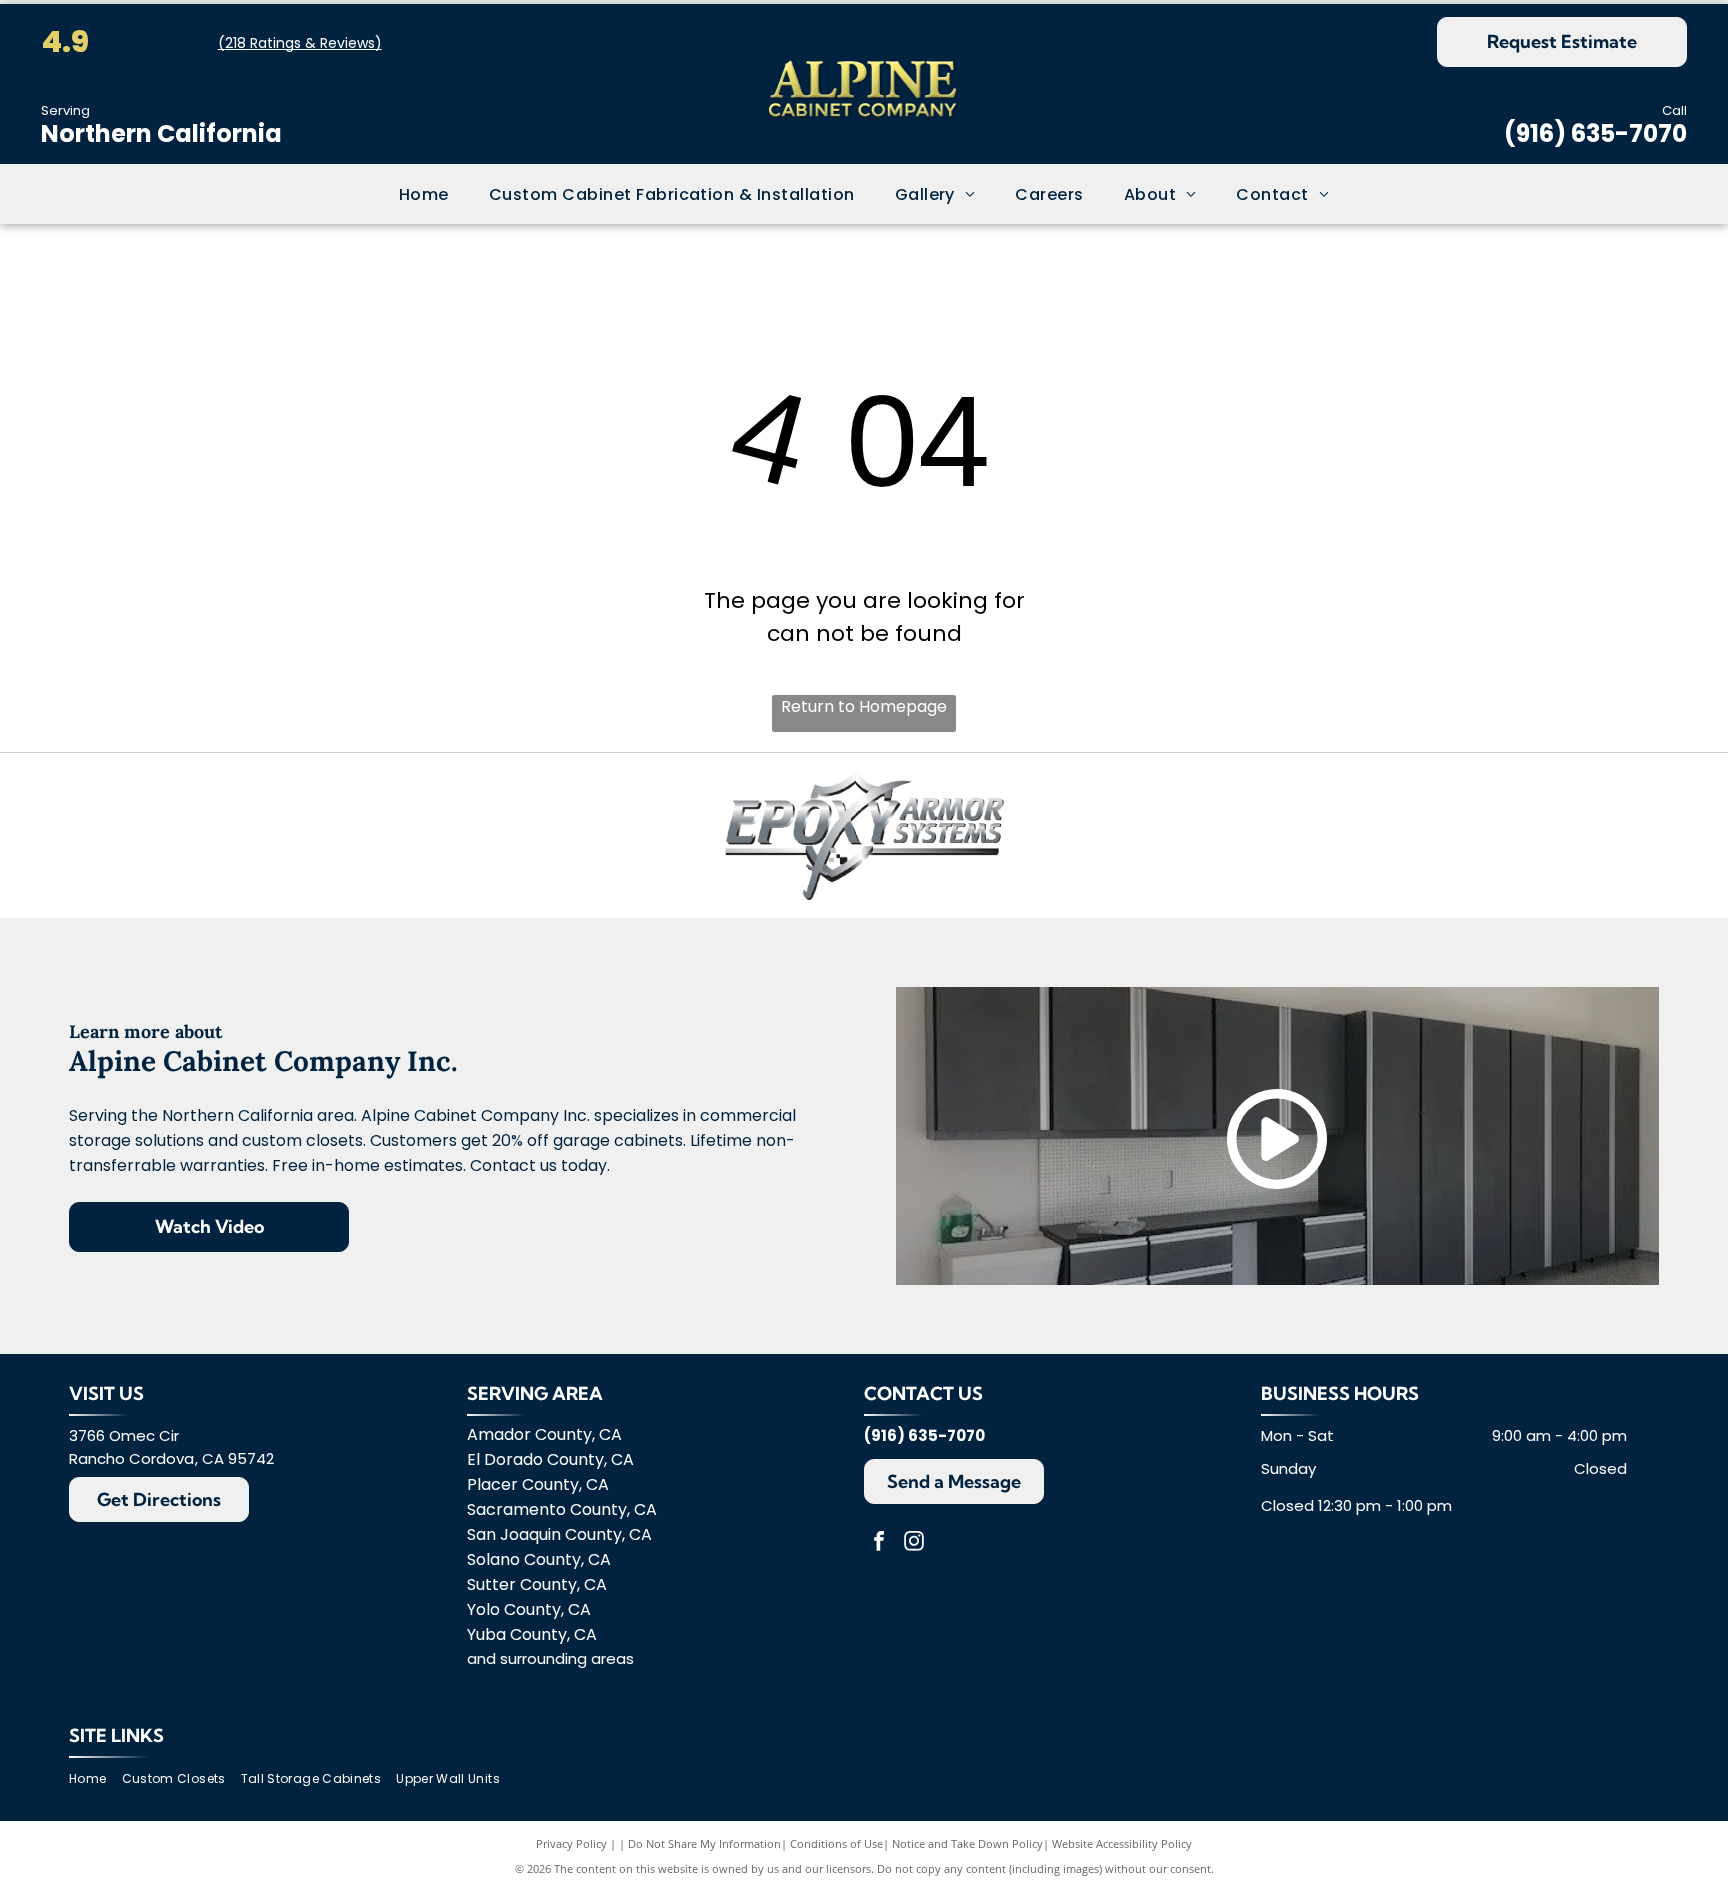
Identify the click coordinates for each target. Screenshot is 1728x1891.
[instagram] (914, 1543)
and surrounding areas (550, 1658)
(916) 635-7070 (1595, 133)
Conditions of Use (836, 1843)
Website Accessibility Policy (1122, 1843)
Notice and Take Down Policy (967, 1843)
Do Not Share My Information (704, 1843)
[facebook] (879, 1543)
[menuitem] (424, 193)
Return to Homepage (864, 706)
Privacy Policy (571, 1843)
